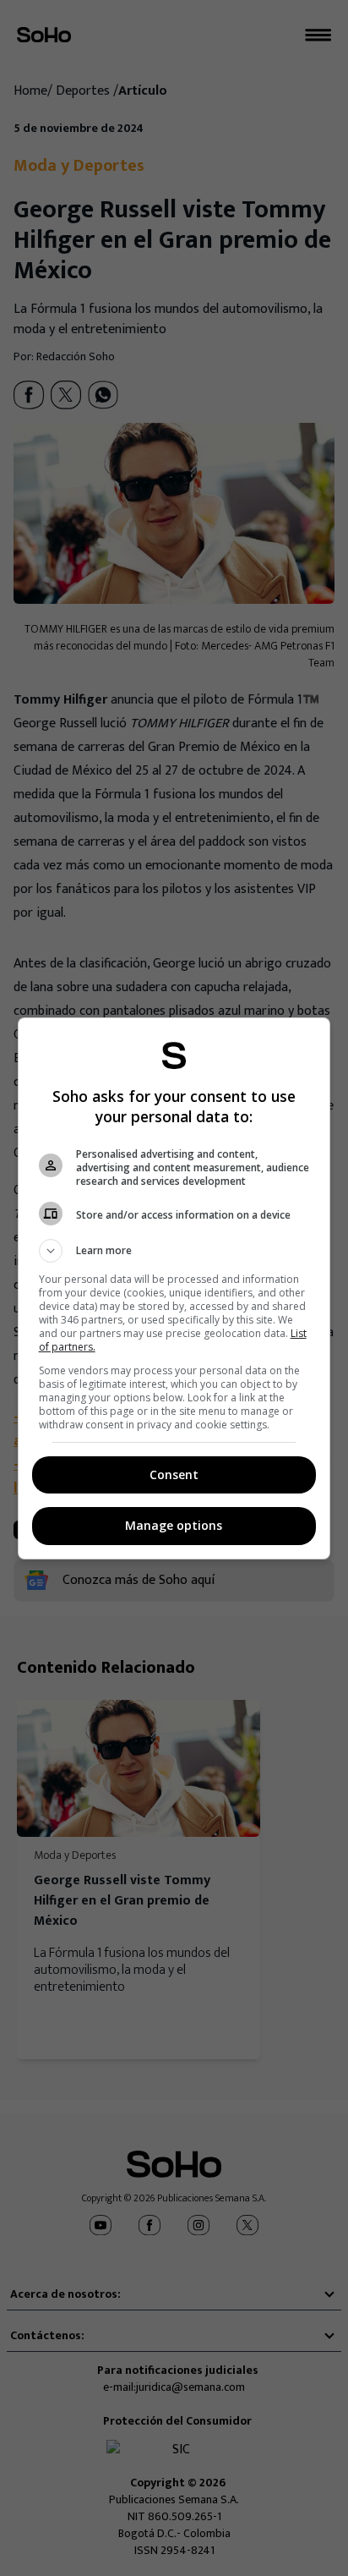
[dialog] (174, 1288)
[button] (174, 1251)
